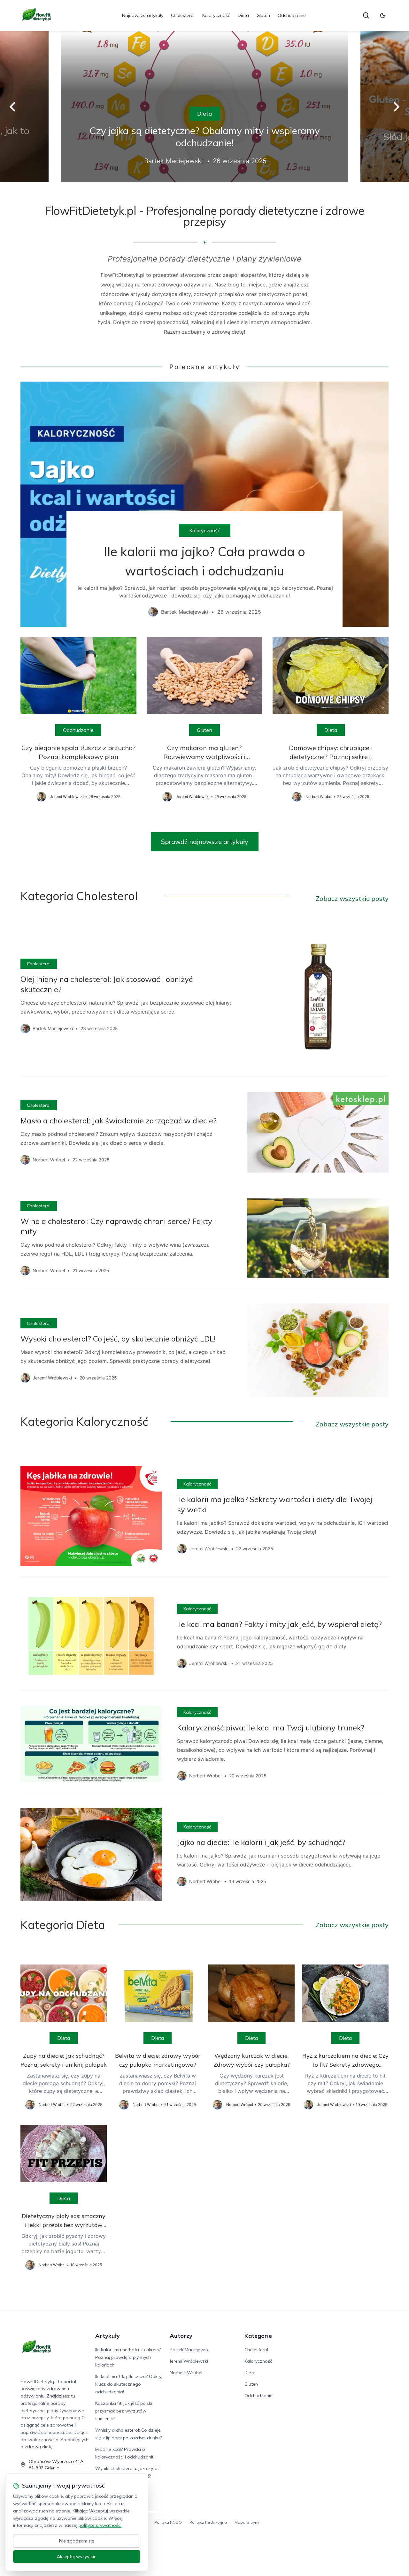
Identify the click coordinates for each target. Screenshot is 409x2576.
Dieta (243, 15)
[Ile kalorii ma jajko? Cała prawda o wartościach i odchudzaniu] (204, 504)
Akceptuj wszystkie (77, 2557)
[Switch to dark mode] (383, 15)
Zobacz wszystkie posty (352, 898)
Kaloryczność (216, 15)
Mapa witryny (247, 2522)
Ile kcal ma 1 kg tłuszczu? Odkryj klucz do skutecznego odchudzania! (129, 2384)
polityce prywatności (100, 2525)
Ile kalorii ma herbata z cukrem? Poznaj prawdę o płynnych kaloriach (128, 2357)
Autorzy (181, 2336)
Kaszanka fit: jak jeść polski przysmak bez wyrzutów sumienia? (124, 2411)
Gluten (263, 15)
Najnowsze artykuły (143, 15)
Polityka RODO (168, 2522)
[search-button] (366, 15)
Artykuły (108, 2336)
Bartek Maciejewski (190, 2350)
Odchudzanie (292, 15)
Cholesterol (183, 15)
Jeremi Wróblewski (189, 2361)
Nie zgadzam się (77, 2541)
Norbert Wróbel (186, 2373)
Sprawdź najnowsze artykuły (205, 842)
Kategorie (258, 2336)
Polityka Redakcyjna (208, 2522)
